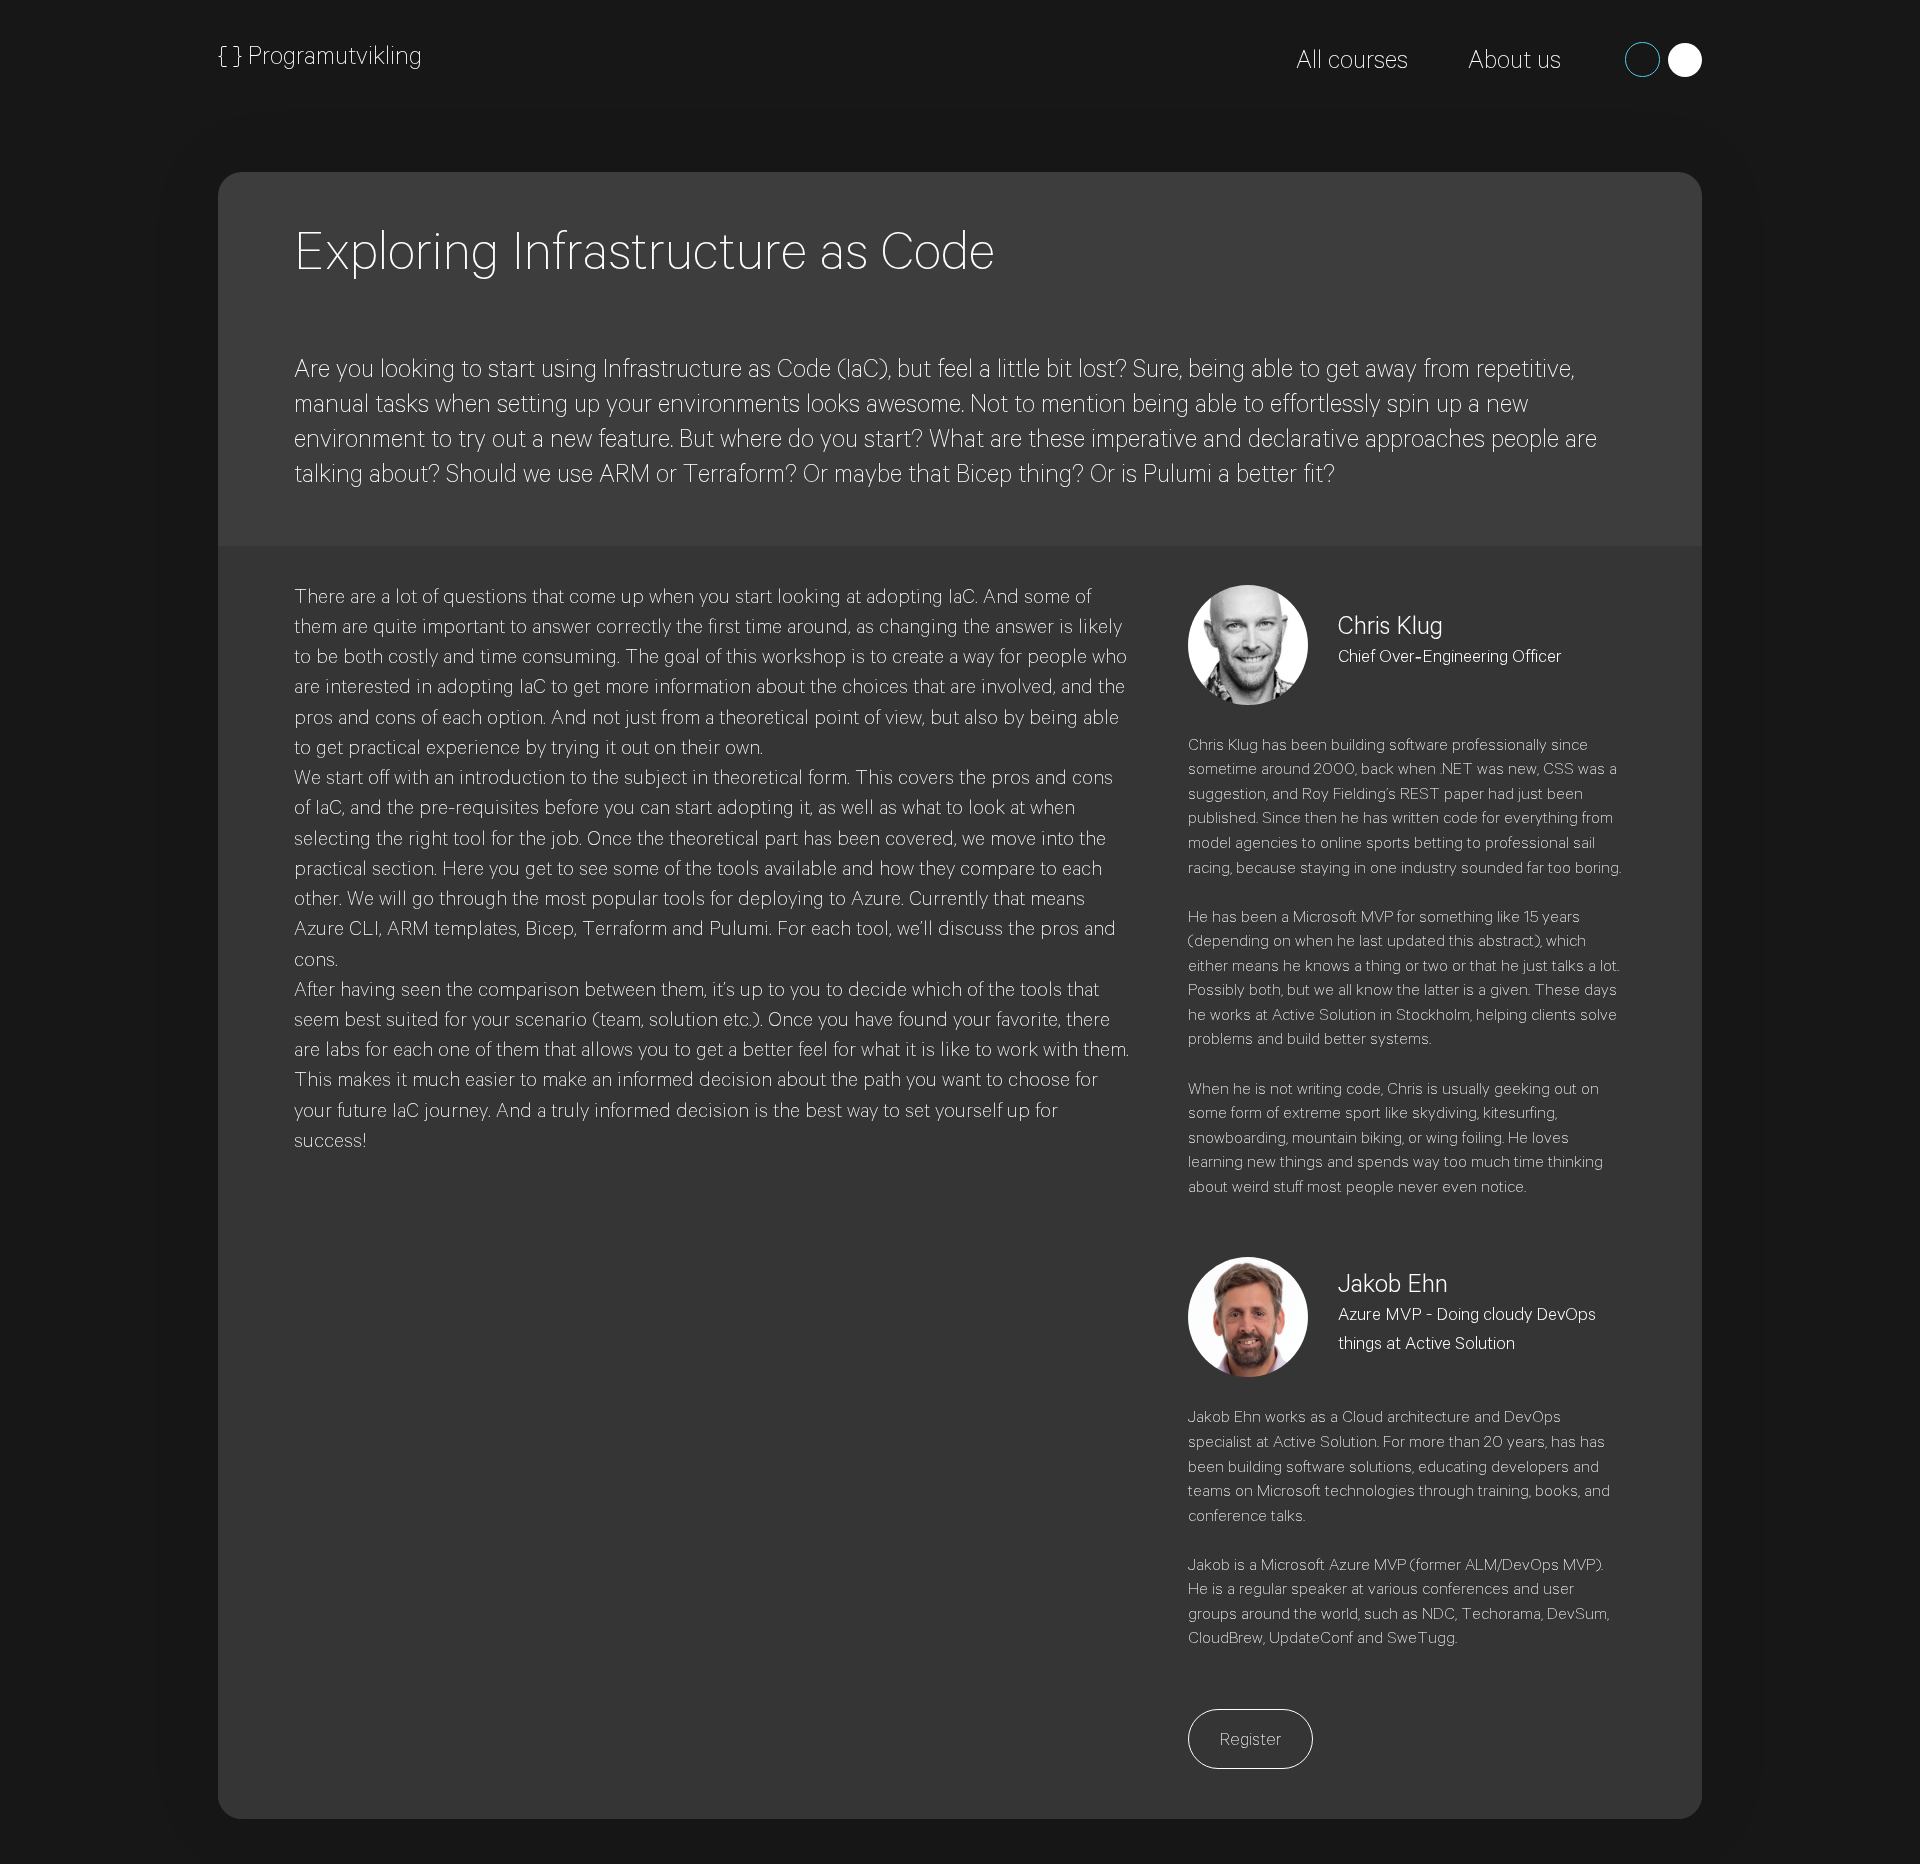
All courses (1352, 64)
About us (1514, 64)
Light (1685, 60)
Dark (1642, 59)
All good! (1442, 238)
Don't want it (1573, 238)
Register (1250, 1742)
